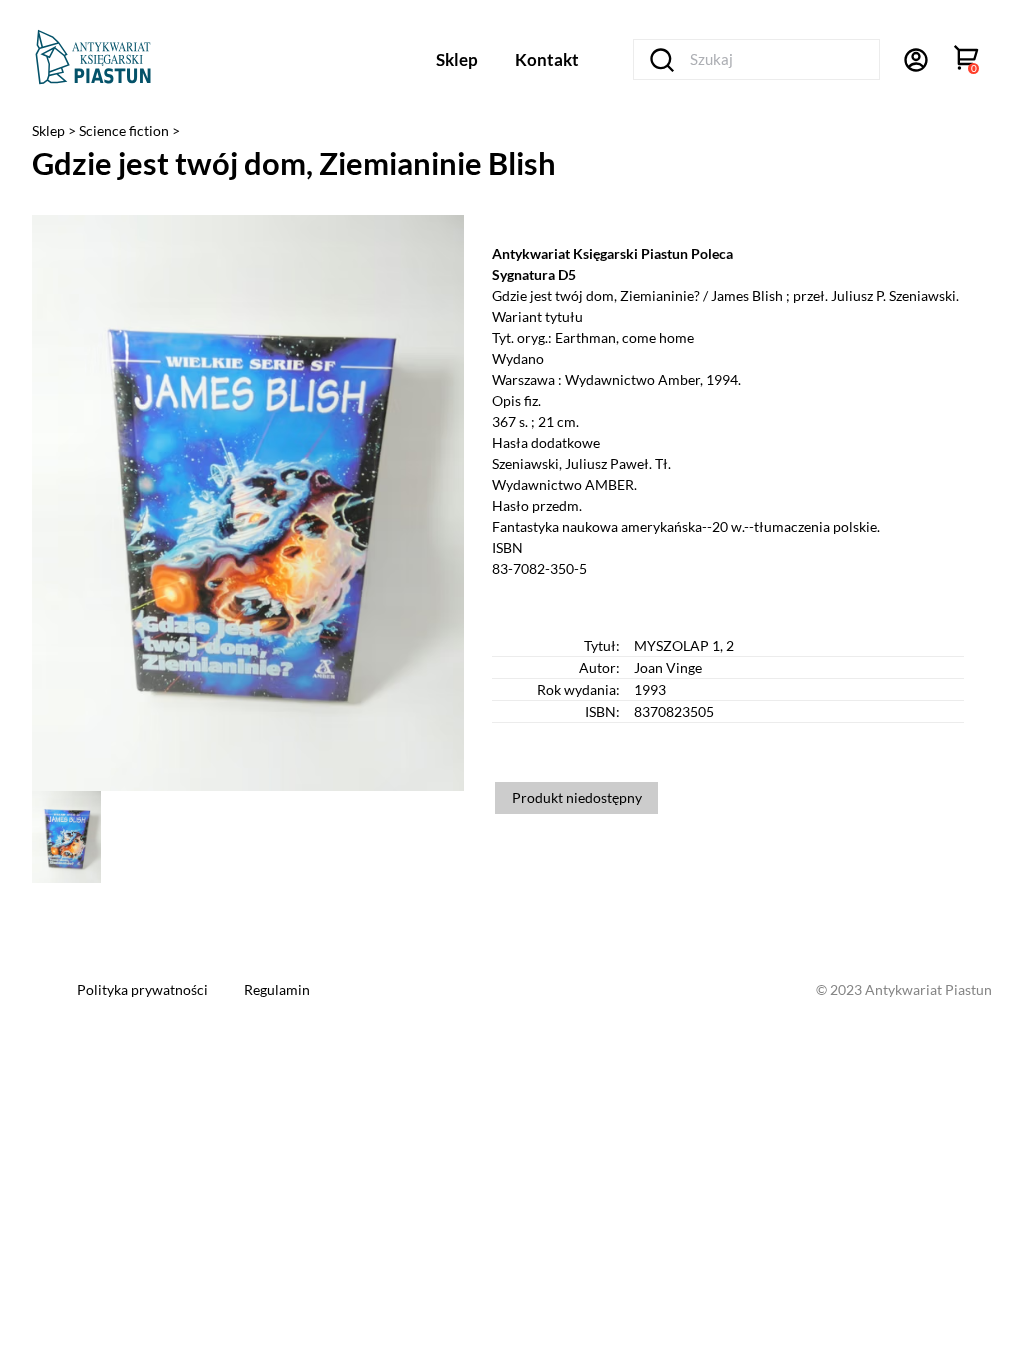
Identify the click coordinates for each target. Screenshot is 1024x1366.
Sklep (457, 59)
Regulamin (277, 989)
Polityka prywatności (144, 989)
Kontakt (547, 59)
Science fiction (125, 130)
